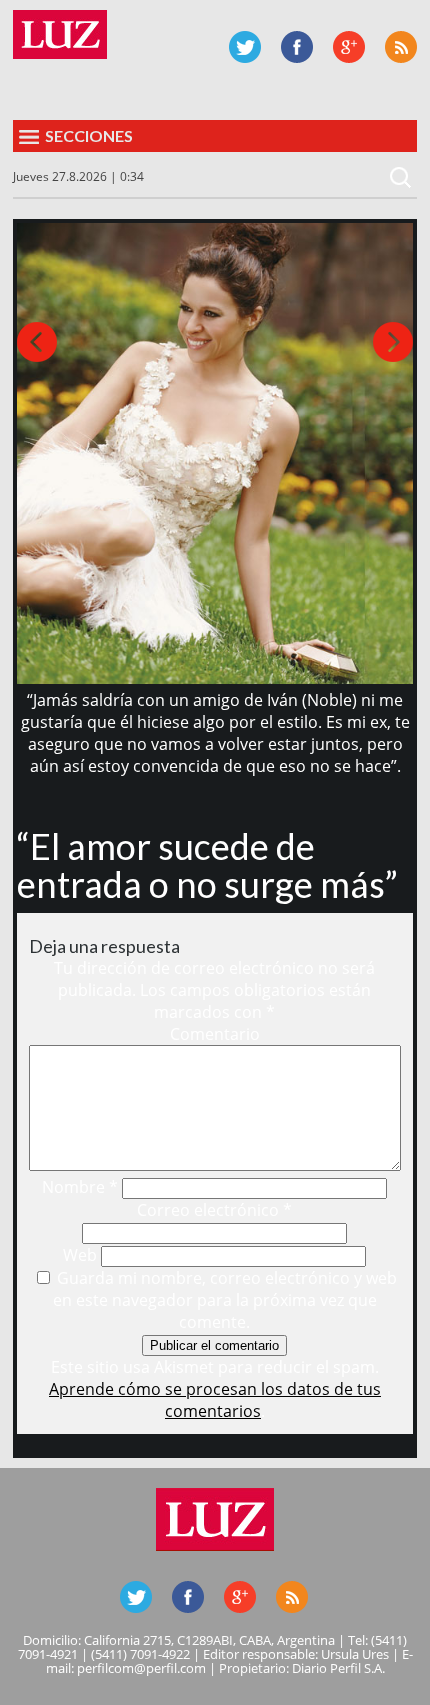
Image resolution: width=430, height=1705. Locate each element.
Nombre (80, 1187)
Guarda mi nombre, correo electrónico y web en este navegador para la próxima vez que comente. (225, 1300)
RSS (401, 47)
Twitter (245, 47)
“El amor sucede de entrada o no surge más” (207, 865)
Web (80, 1255)
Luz (60, 34)
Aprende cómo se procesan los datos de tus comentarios (215, 1400)
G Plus (349, 47)
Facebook (297, 47)
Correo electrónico (214, 1210)
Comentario (215, 1034)
